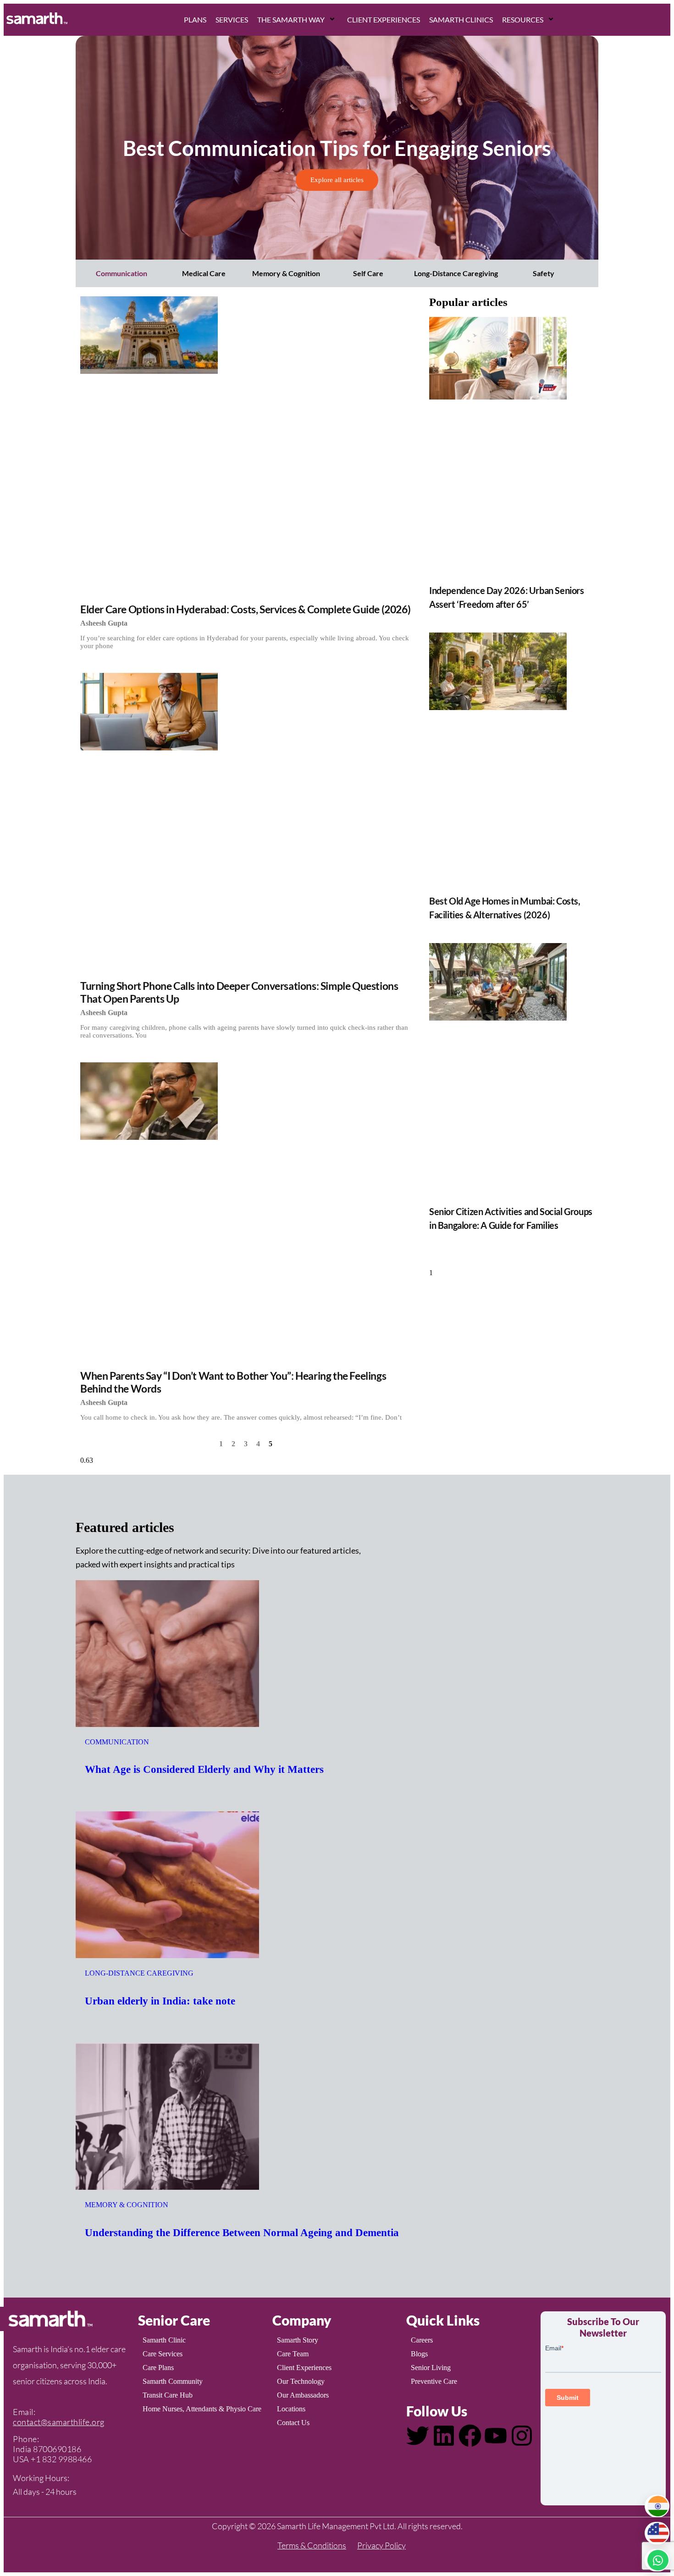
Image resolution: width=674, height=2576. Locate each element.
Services (232, 19)
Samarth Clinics (461, 19)
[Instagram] (522, 2436)
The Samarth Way (291, 19)
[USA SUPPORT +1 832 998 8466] (657, 2533)
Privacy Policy (381, 2545)
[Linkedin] (444, 2436)
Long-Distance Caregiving (456, 273)
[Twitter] (418, 2436)
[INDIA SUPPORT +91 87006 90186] (657, 2506)
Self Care (368, 273)
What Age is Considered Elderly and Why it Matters (204, 1769)
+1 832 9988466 (61, 2459)
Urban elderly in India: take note (160, 2001)
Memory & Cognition (286, 273)
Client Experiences (384, 19)
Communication (122, 273)
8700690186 (57, 2449)
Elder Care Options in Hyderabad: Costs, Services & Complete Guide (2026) (245, 609)
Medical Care (204, 273)
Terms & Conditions (312, 2545)
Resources (523, 19)
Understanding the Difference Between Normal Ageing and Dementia (242, 2233)
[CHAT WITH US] (657, 2560)
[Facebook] (470, 2436)
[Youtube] (496, 2436)
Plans (195, 19)
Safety (544, 273)
